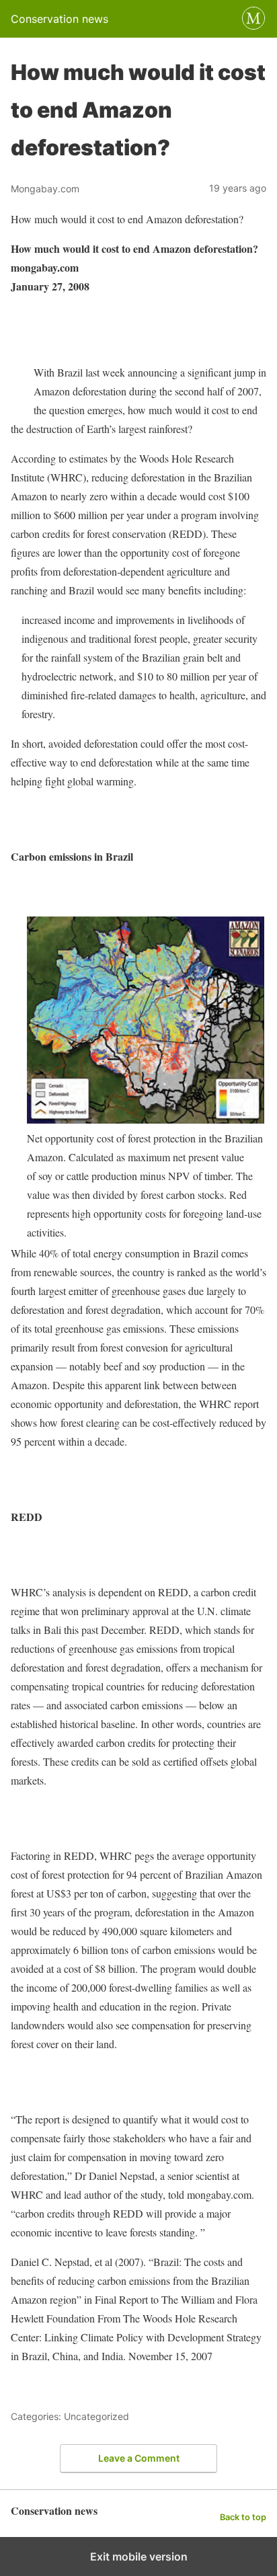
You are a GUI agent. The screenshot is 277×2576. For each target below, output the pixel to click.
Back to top (243, 2517)
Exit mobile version (139, 2557)
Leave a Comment (139, 2458)
